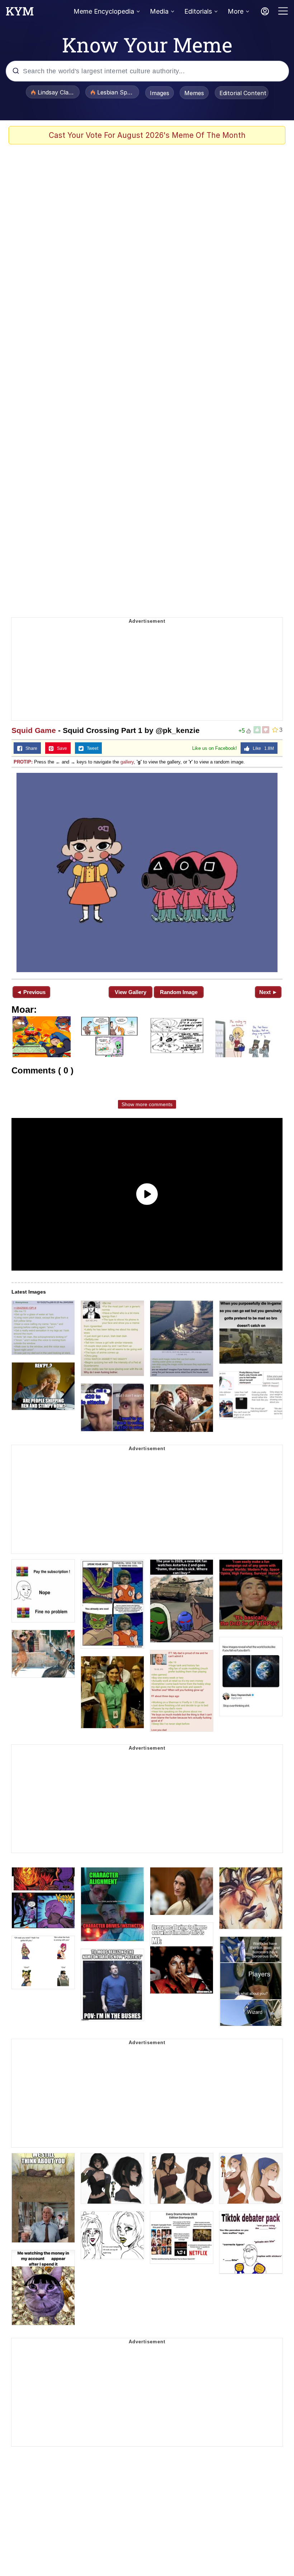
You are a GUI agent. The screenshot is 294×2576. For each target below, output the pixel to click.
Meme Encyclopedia (104, 11)
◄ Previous (31, 992)
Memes (194, 93)
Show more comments (147, 1104)
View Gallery (131, 992)
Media (159, 11)
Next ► (268, 992)
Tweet (91, 748)
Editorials (198, 11)
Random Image (179, 992)
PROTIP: (23, 762)
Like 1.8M (262, 748)
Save (60, 748)
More (236, 11)
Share (30, 748)
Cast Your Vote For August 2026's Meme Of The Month (147, 135)
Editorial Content (243, 93)
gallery (127, 762)
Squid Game (34, 730)
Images (160, 93)
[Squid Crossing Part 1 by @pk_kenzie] (147, 872)
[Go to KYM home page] (20, 13)
